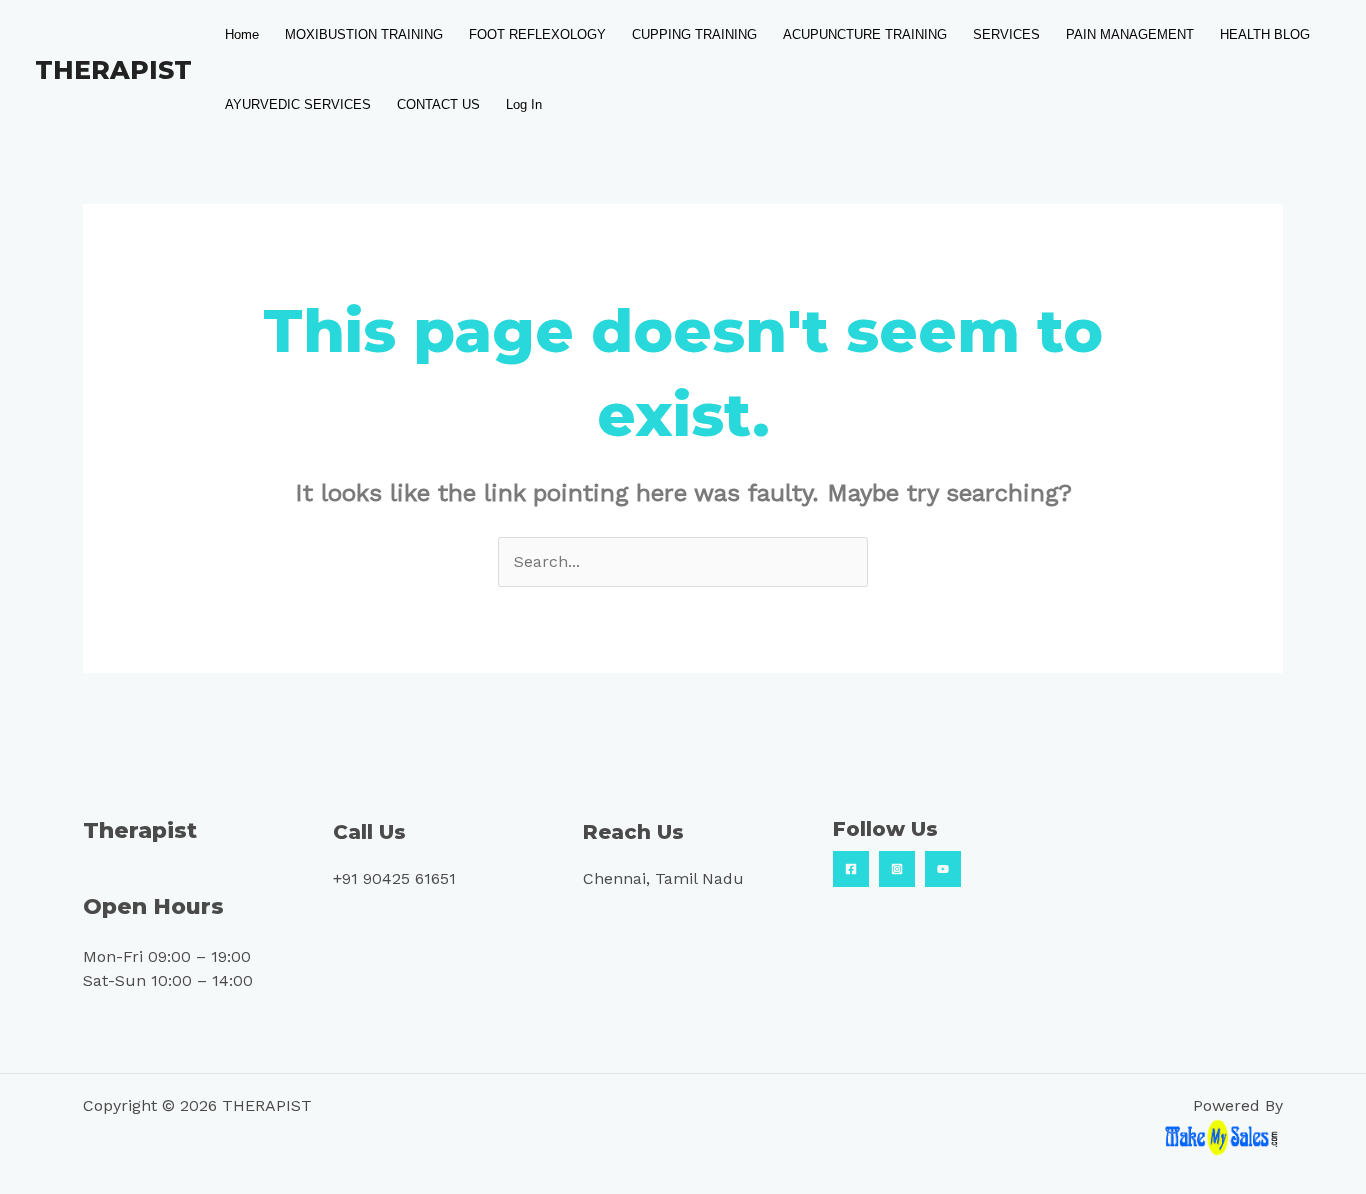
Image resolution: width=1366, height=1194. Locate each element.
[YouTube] (943, 869)
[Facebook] (851, 869)
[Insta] (897, 869)
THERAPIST (113, 70)
